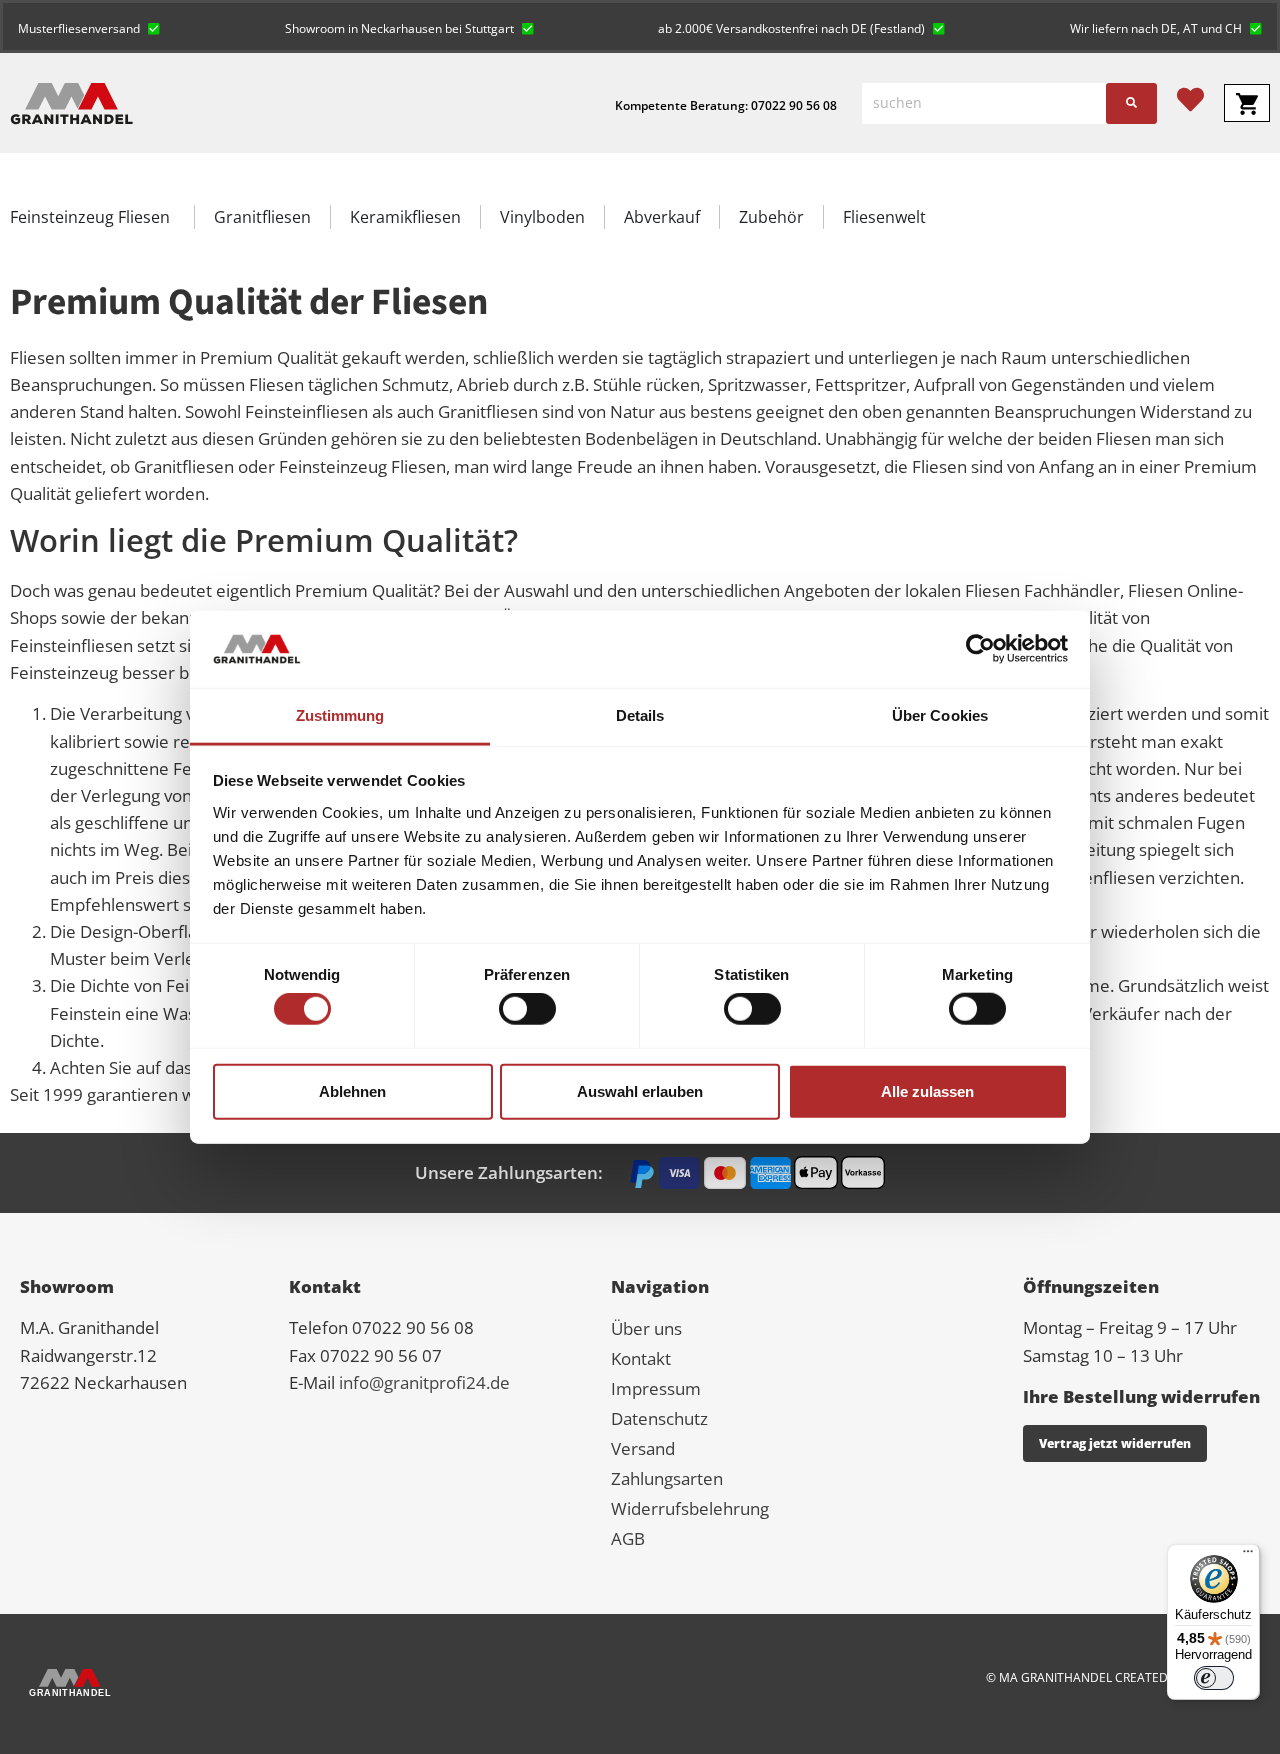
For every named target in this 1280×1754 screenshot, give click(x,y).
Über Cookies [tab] (940, 715)
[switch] (527, 1009)
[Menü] (1248, 1556)
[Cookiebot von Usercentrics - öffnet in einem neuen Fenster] (980, 649)
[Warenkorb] (1247, 103)
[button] (89, 26)
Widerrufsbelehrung (690, 1508)
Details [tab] (640, 715)
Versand (643, 1448)
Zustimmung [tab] (340, 715)
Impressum (656, 1388)
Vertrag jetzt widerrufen (1115, 1443)
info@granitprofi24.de (424, 1382)
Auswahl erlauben (640, 1090)
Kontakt (641, 1358)
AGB (628, 1538)
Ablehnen (352, 1090)
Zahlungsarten (667, 1478)
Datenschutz (659, 1418)
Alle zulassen (927, 1090)
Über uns (646, 1328)
